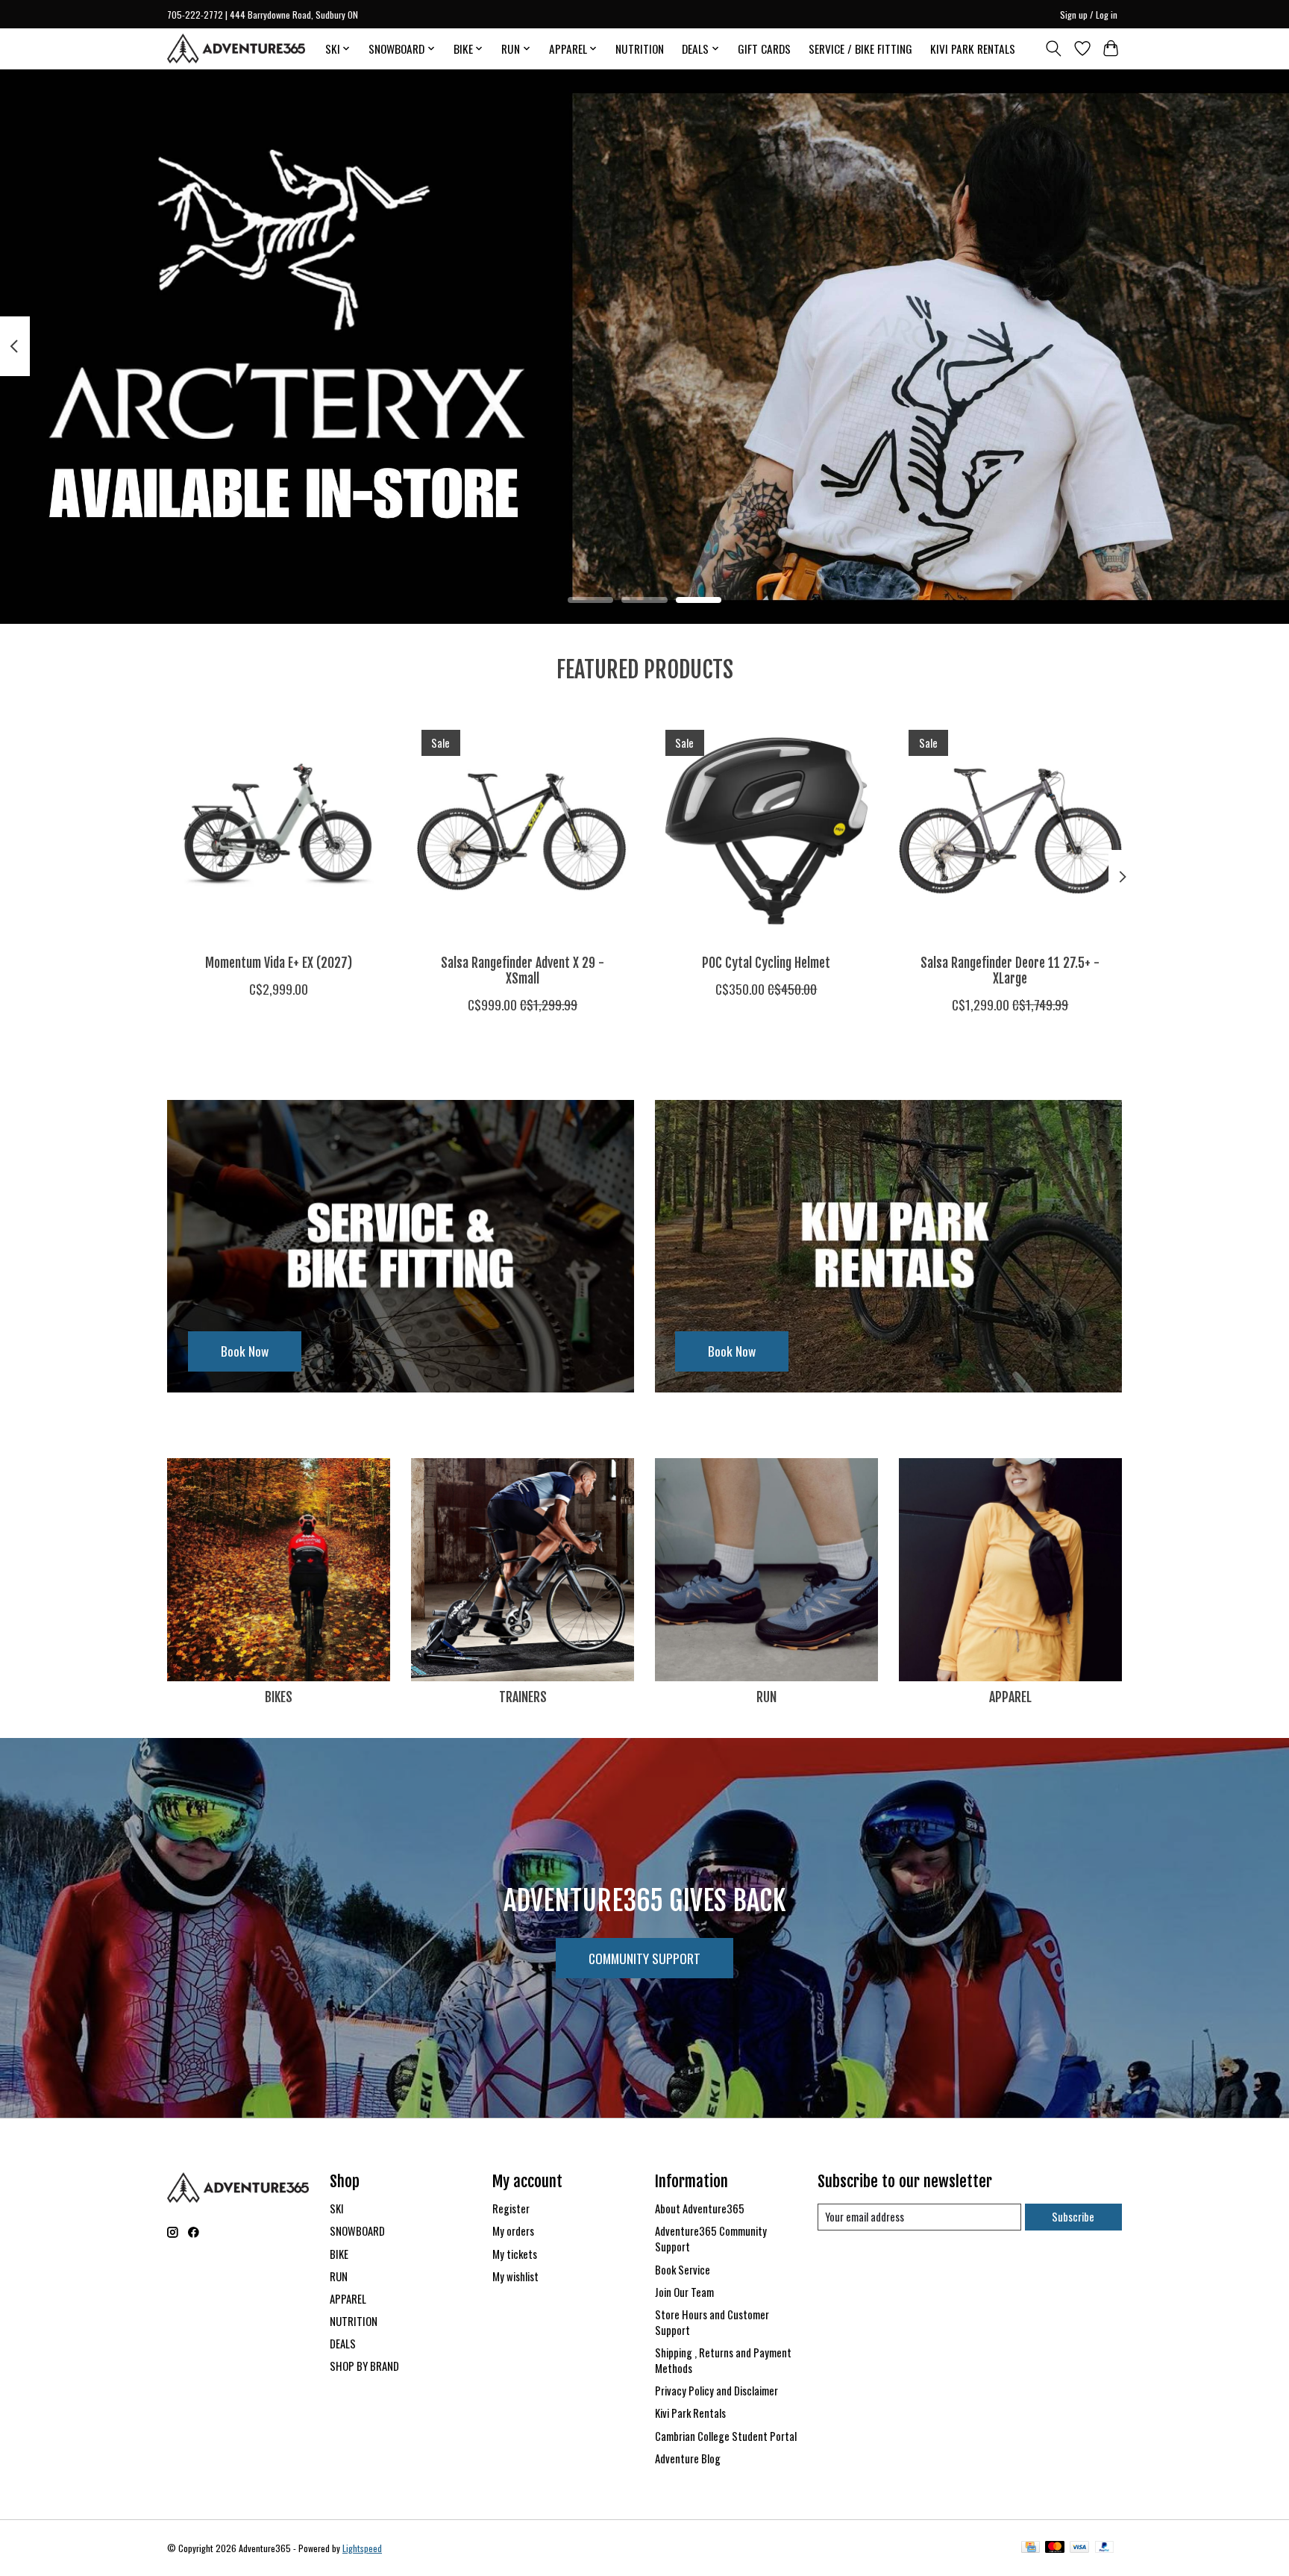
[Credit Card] (1031, 2548)
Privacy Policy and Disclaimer (716, 2391)
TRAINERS (523, 1697)
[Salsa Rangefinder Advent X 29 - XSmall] (523, 831)
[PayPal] (1105, 2548)
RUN (766, 1697)
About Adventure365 (700, 2208)
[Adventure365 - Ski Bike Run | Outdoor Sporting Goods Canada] (236, 49)
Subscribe (1073, 2217)
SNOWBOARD (357, 2231)
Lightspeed (362, 2548)
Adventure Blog (688, 2458)
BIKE (339, 2254)
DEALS (343, 2344)
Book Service (683, 2270)
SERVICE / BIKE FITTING (860, 49)
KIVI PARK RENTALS (973, 49)
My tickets (515, 2254)
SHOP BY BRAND (364, 2366)
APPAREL (1010, 1697)
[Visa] (1079, 2548)
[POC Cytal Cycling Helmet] (766, 831)
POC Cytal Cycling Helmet (766, 962)
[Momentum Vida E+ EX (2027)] (279, 831)
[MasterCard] (1055, 2548)
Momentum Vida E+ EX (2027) (279, 962)
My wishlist (515, 2276)
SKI (337, 2208)
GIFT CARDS (764, 49)
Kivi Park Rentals (690, 2413)
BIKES (279, 1697)
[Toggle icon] (1054, 49)
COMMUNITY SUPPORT (644, 1958)
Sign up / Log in (1089, 15)
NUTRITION (640, 49)
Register (511, 2208)
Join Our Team (684, 2292)
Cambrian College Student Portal (726, 2436)
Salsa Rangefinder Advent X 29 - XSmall (523, 970)
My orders (513, 2231)
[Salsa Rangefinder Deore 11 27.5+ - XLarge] (1010, 831)
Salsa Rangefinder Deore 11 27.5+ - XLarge (1010, 970)
